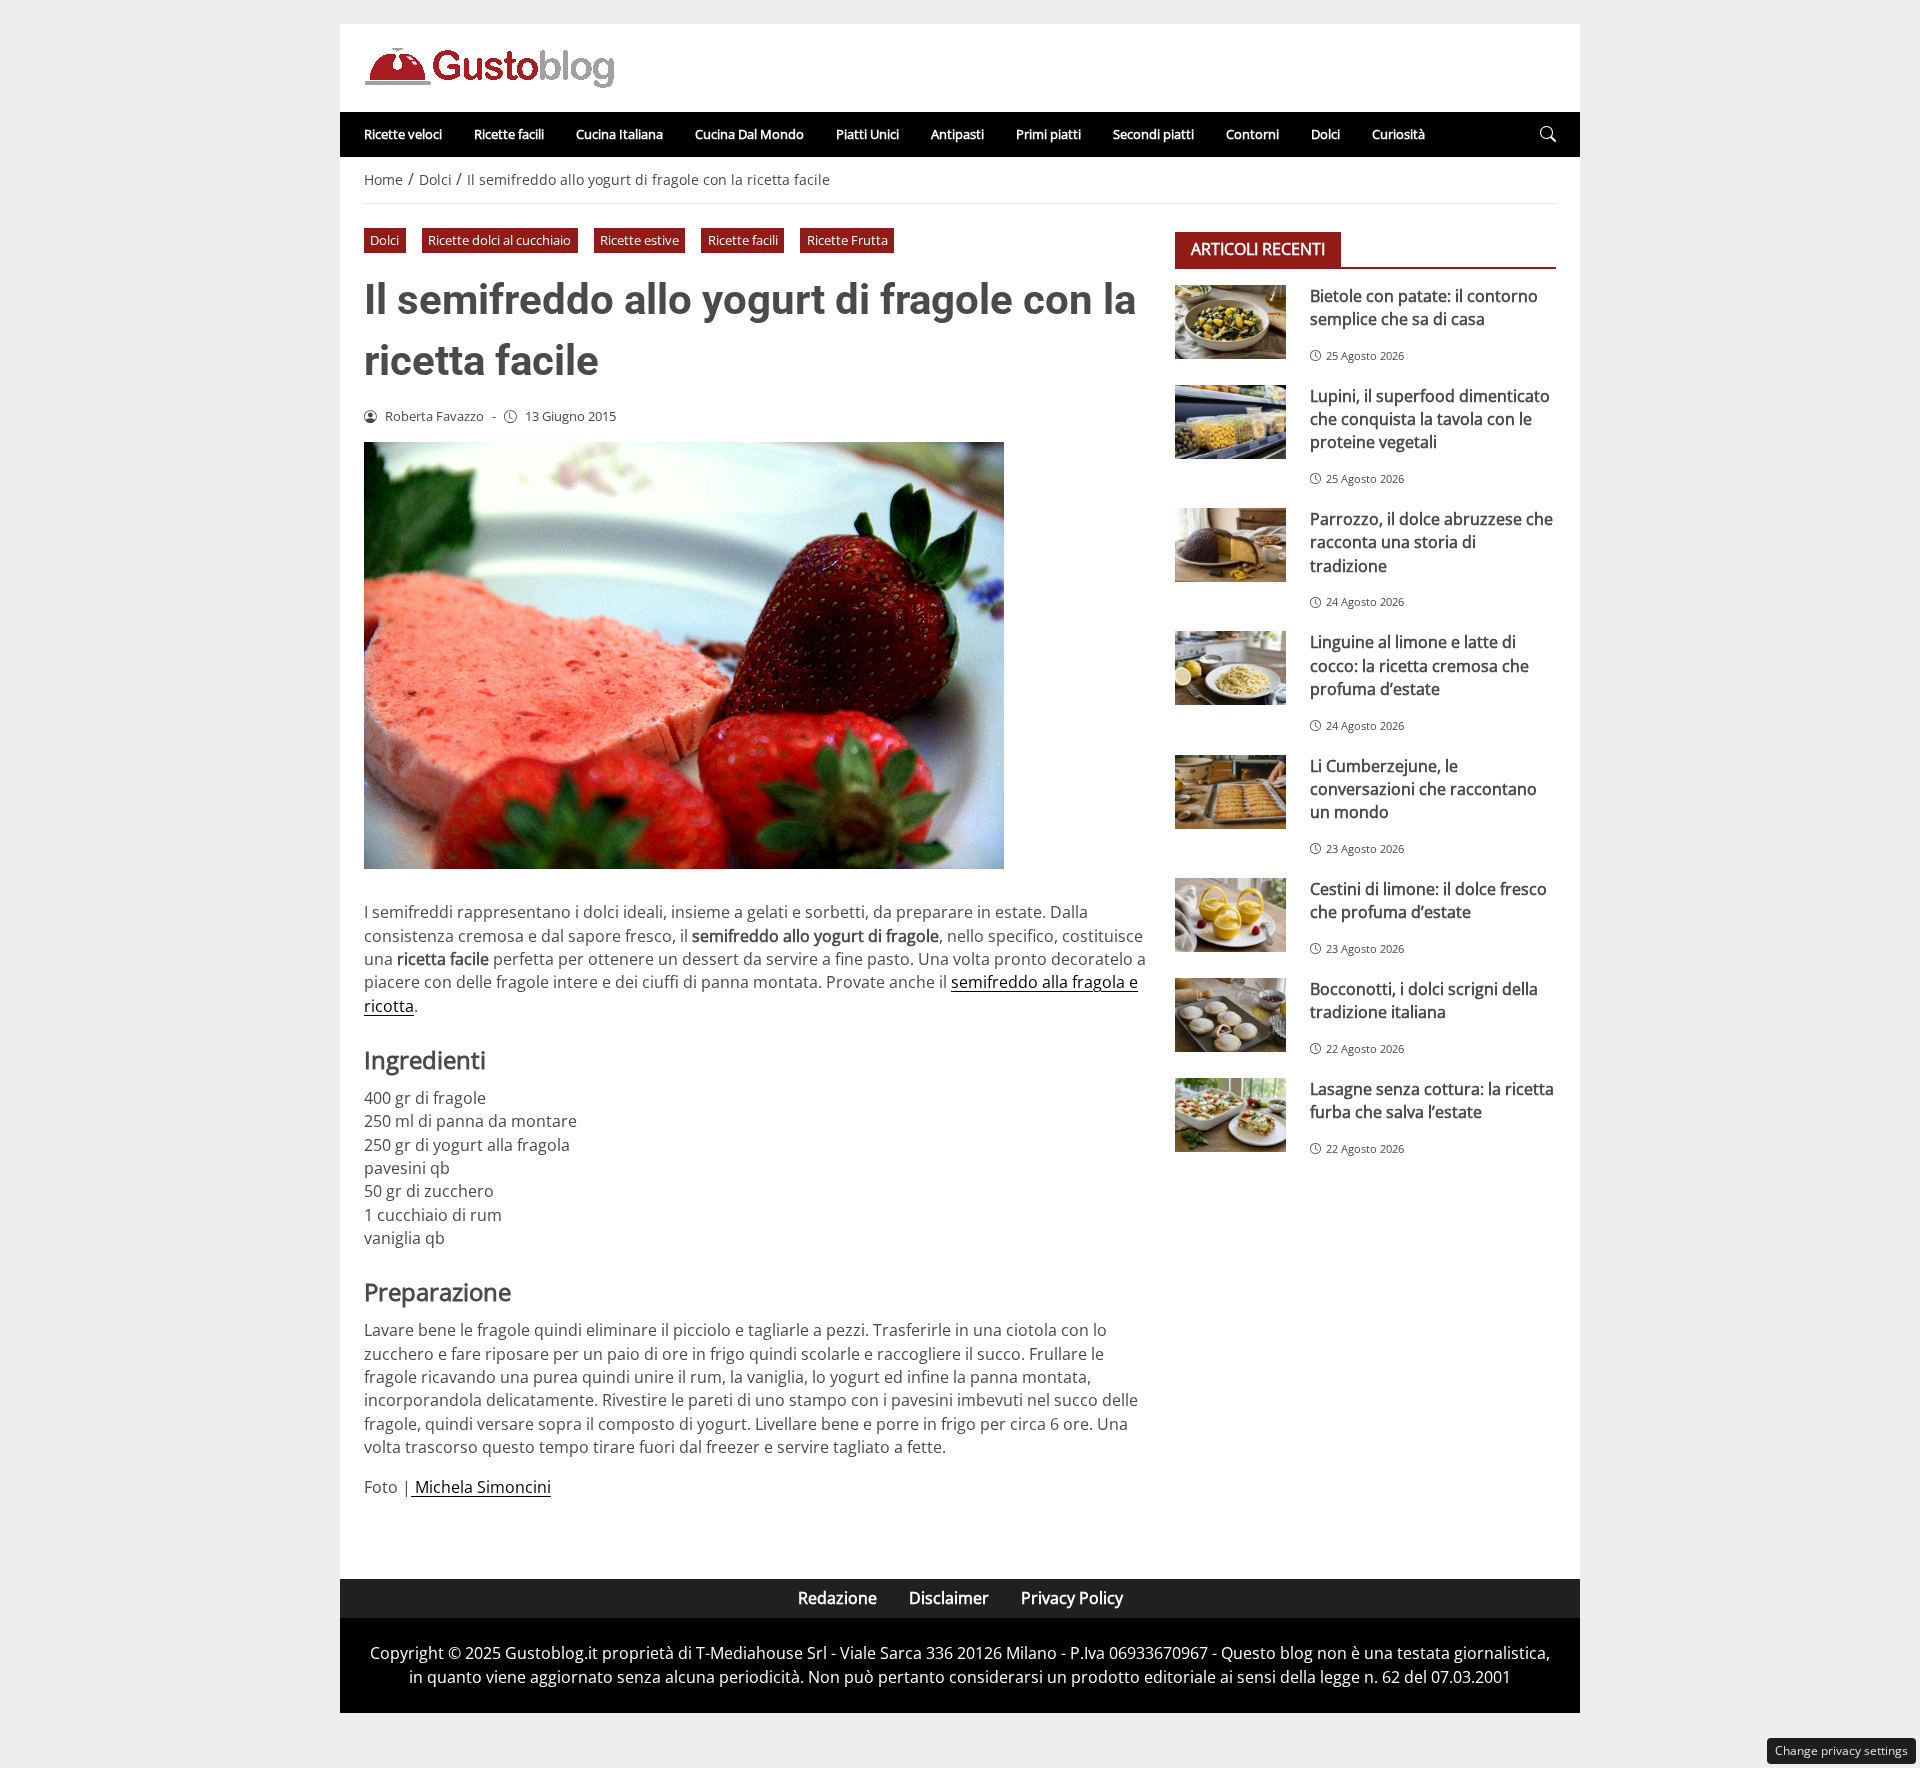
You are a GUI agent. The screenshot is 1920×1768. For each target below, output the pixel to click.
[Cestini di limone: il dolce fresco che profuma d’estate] (1230, 915)
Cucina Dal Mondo (749, 134)
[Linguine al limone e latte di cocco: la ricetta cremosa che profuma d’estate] (1230, 668)
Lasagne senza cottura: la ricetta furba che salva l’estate (1432, 1100)
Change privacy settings (1841, 1750)
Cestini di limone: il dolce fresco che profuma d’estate (1428, 900)
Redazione (837, 1598)
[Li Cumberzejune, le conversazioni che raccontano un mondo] (1230, 792)
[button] (1548, 134)
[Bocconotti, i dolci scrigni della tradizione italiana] (1230, 1015)
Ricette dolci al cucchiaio (499, 240)
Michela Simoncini (481, 1487)
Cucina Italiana (619, 134)
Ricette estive (639, 240)
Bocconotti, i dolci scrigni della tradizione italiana (1424, 1000)
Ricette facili (509, 134)
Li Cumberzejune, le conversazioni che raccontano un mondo (1423, 789)
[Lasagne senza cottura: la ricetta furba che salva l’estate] (1230, 1115)
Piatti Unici (867, 134)
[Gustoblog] (489, 66)
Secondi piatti (1153, 134)
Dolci (1325, 134)
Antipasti (957, 134)
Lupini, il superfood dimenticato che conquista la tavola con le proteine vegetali (1430, 419)
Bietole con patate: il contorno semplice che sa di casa (1424, 307)
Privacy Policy (1072, 1598)
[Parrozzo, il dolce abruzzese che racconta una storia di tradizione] (1230, 545)
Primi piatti (1048, 134)
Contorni (1252, 134)
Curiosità (1398, 134)
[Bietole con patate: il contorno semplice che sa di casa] (1230, 322)
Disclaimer (949, 1598)
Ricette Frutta (847, 240)
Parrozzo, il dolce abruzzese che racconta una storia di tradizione (1431, 542)
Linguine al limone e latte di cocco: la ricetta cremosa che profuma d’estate (1419, 665)
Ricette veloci (403, 134)
